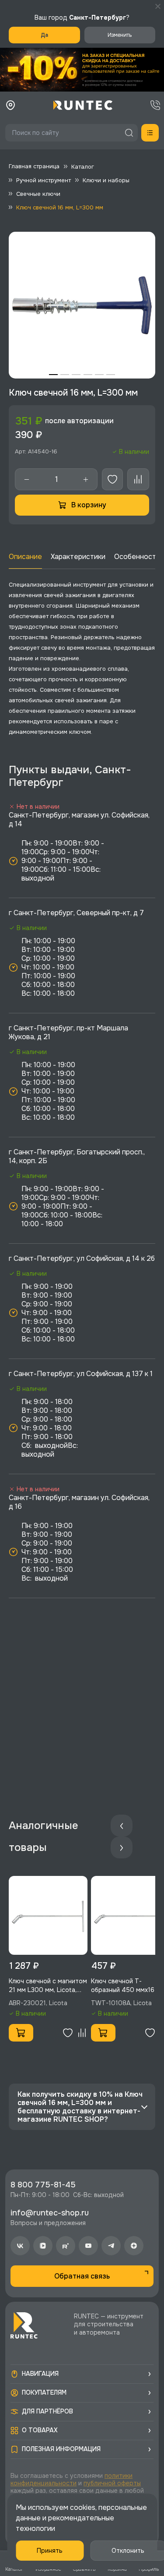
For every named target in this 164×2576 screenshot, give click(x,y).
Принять (50, 2551)
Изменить (120, 35)
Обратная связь (82, 2276)
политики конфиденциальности (72, 2479)
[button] (82, 70)
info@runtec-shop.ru (50, 2213)
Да (44, 35)
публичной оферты (112, 2483)
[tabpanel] (82, 305)
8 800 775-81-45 (43, 2185)
